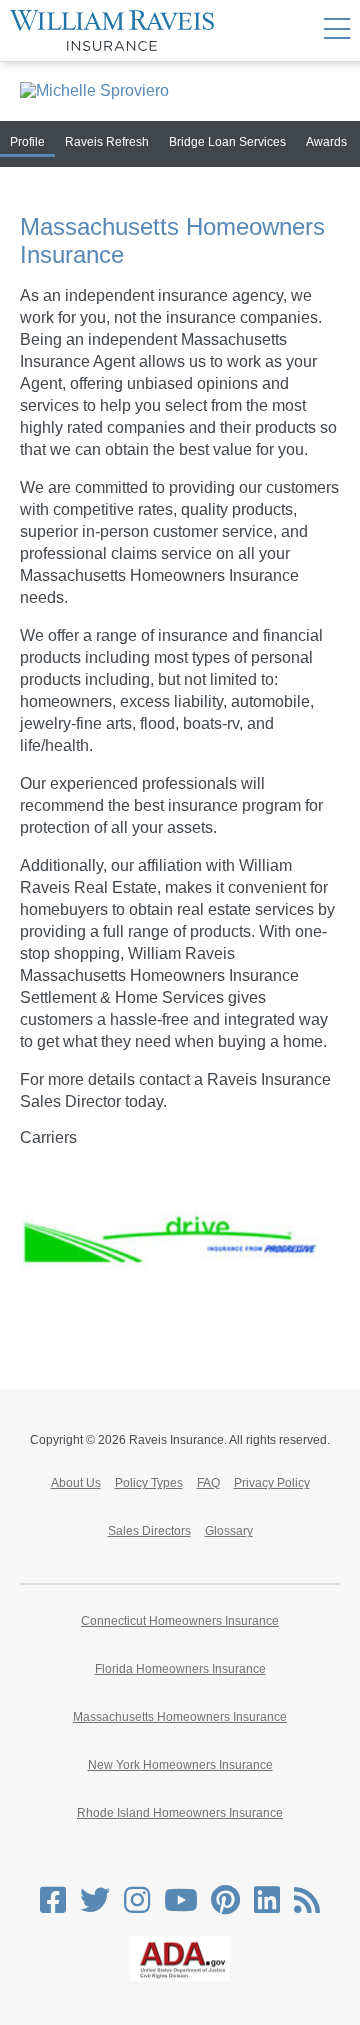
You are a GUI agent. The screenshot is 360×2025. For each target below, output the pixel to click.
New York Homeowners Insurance (180, 1765)
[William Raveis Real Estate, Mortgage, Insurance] (112, 30)
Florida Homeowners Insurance (180, 1669)
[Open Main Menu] (337, 30)
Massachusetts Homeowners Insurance (180, 1717)
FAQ (208, 1483)
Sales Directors (149, 1531)
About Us (76, 1483)
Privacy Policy (272, 1483)
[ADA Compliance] (180, 1977)
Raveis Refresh (107, 142)
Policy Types (149, 1483)
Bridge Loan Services (227, 142)
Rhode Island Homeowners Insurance (180, 1813)
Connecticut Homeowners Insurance (180, 1621)
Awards (326, 142)
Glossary (229, 1531)
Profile (27, 142)
